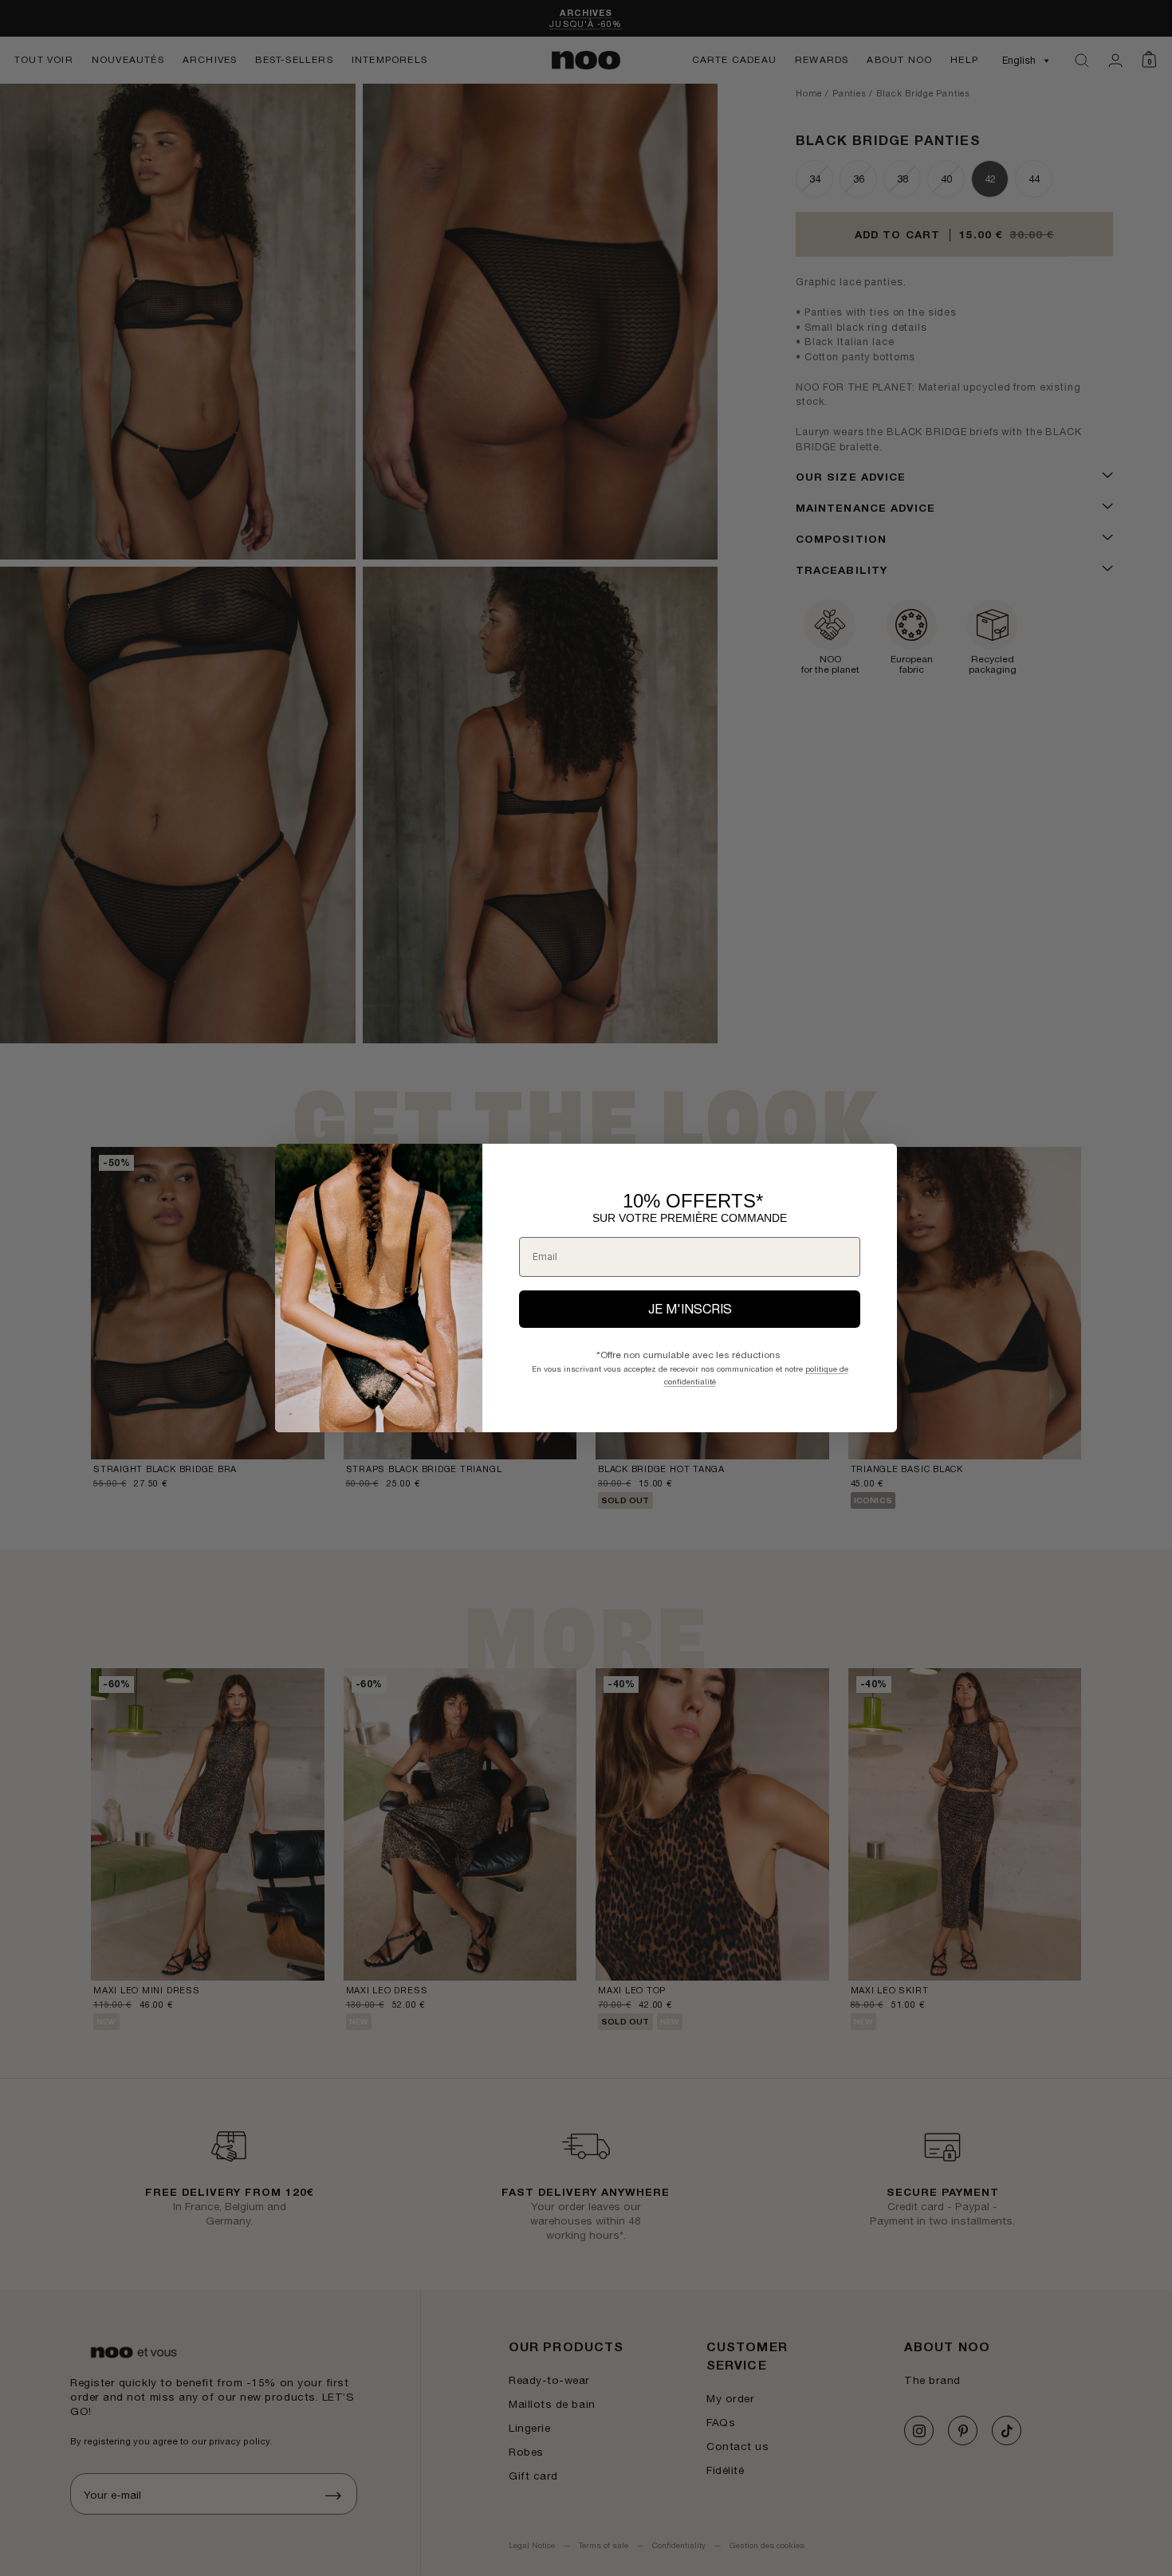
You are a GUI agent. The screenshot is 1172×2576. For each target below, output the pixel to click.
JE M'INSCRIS (690, 1309)
